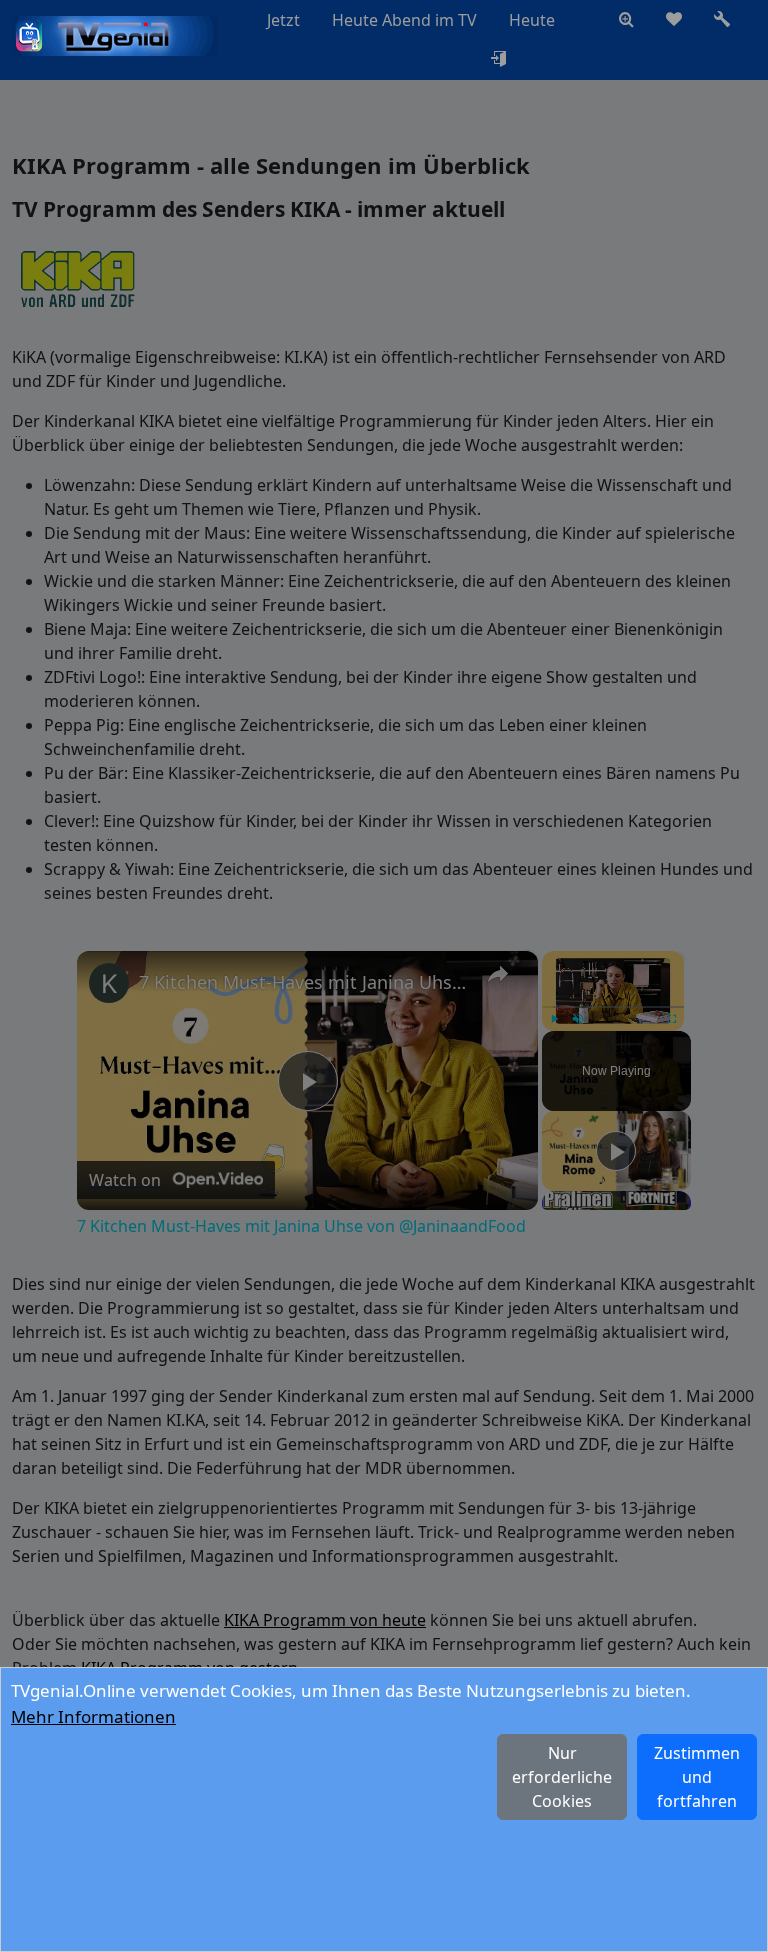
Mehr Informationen (93, 1716)
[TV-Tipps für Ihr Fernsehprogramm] (587, 20)
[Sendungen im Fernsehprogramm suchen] (626, 20)
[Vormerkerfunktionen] (674, 20)
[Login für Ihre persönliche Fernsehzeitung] (498, 60)
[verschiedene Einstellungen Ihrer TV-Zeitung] (722, 20)
